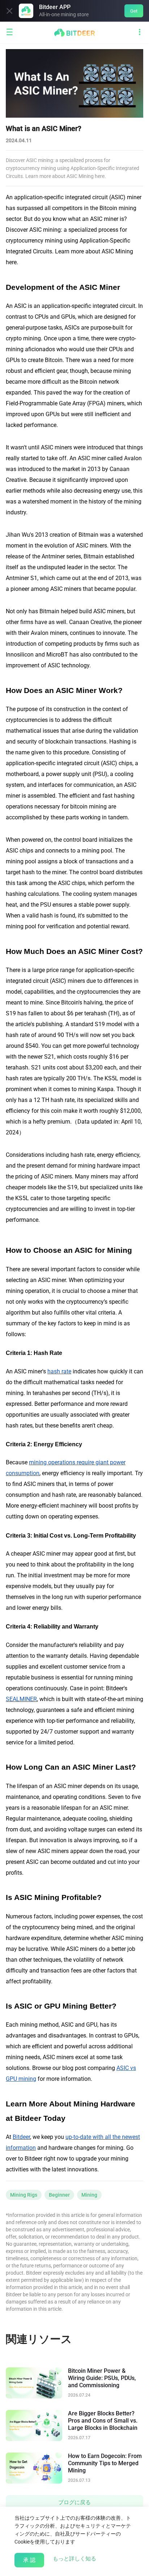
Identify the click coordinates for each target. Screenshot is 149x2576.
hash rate (59, 1371)
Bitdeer (21, 2137)
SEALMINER (21, 1699)
